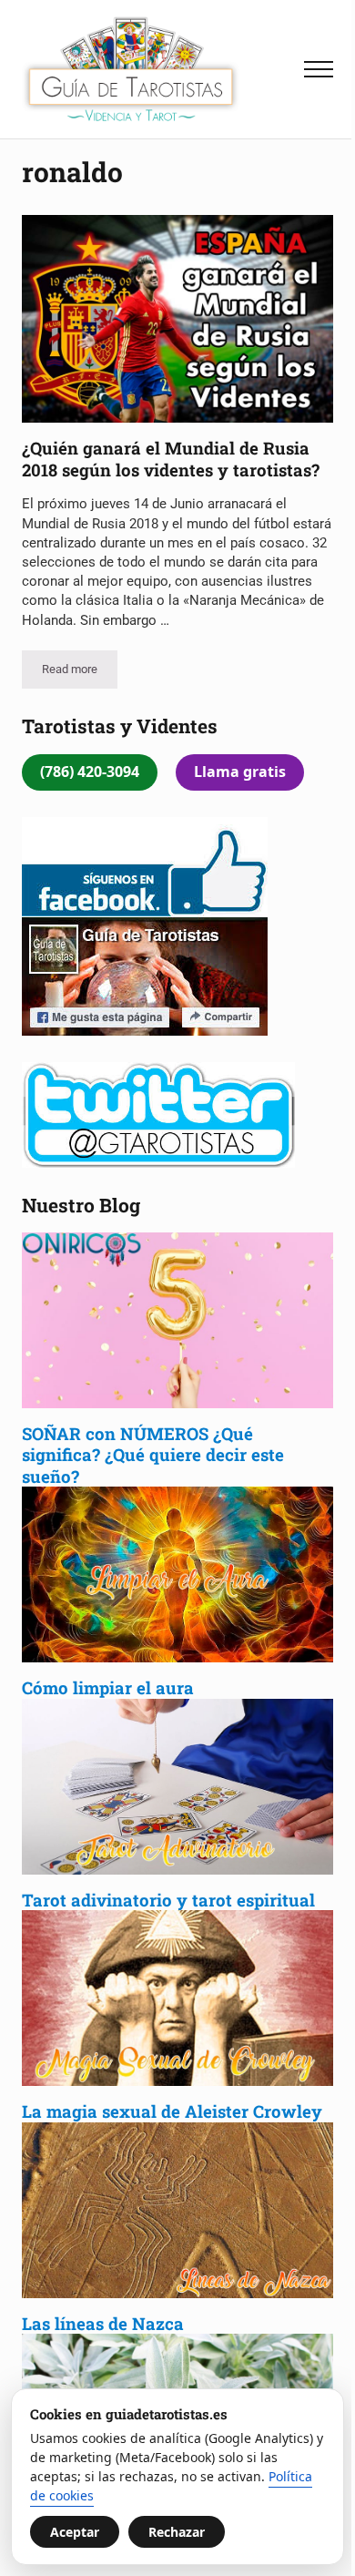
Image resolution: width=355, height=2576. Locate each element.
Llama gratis (240, 772)
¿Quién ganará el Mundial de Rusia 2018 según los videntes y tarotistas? (171, 459)
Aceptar (75, 2532)
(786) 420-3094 (90, 772)
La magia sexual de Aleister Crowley (174, 2111)
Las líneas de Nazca (103, 2323)
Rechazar (177, 2532)
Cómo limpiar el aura (108, 1687)
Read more (80, 672)
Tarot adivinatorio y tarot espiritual (168, 1900)
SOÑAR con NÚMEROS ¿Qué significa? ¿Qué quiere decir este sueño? (153, 1455)
